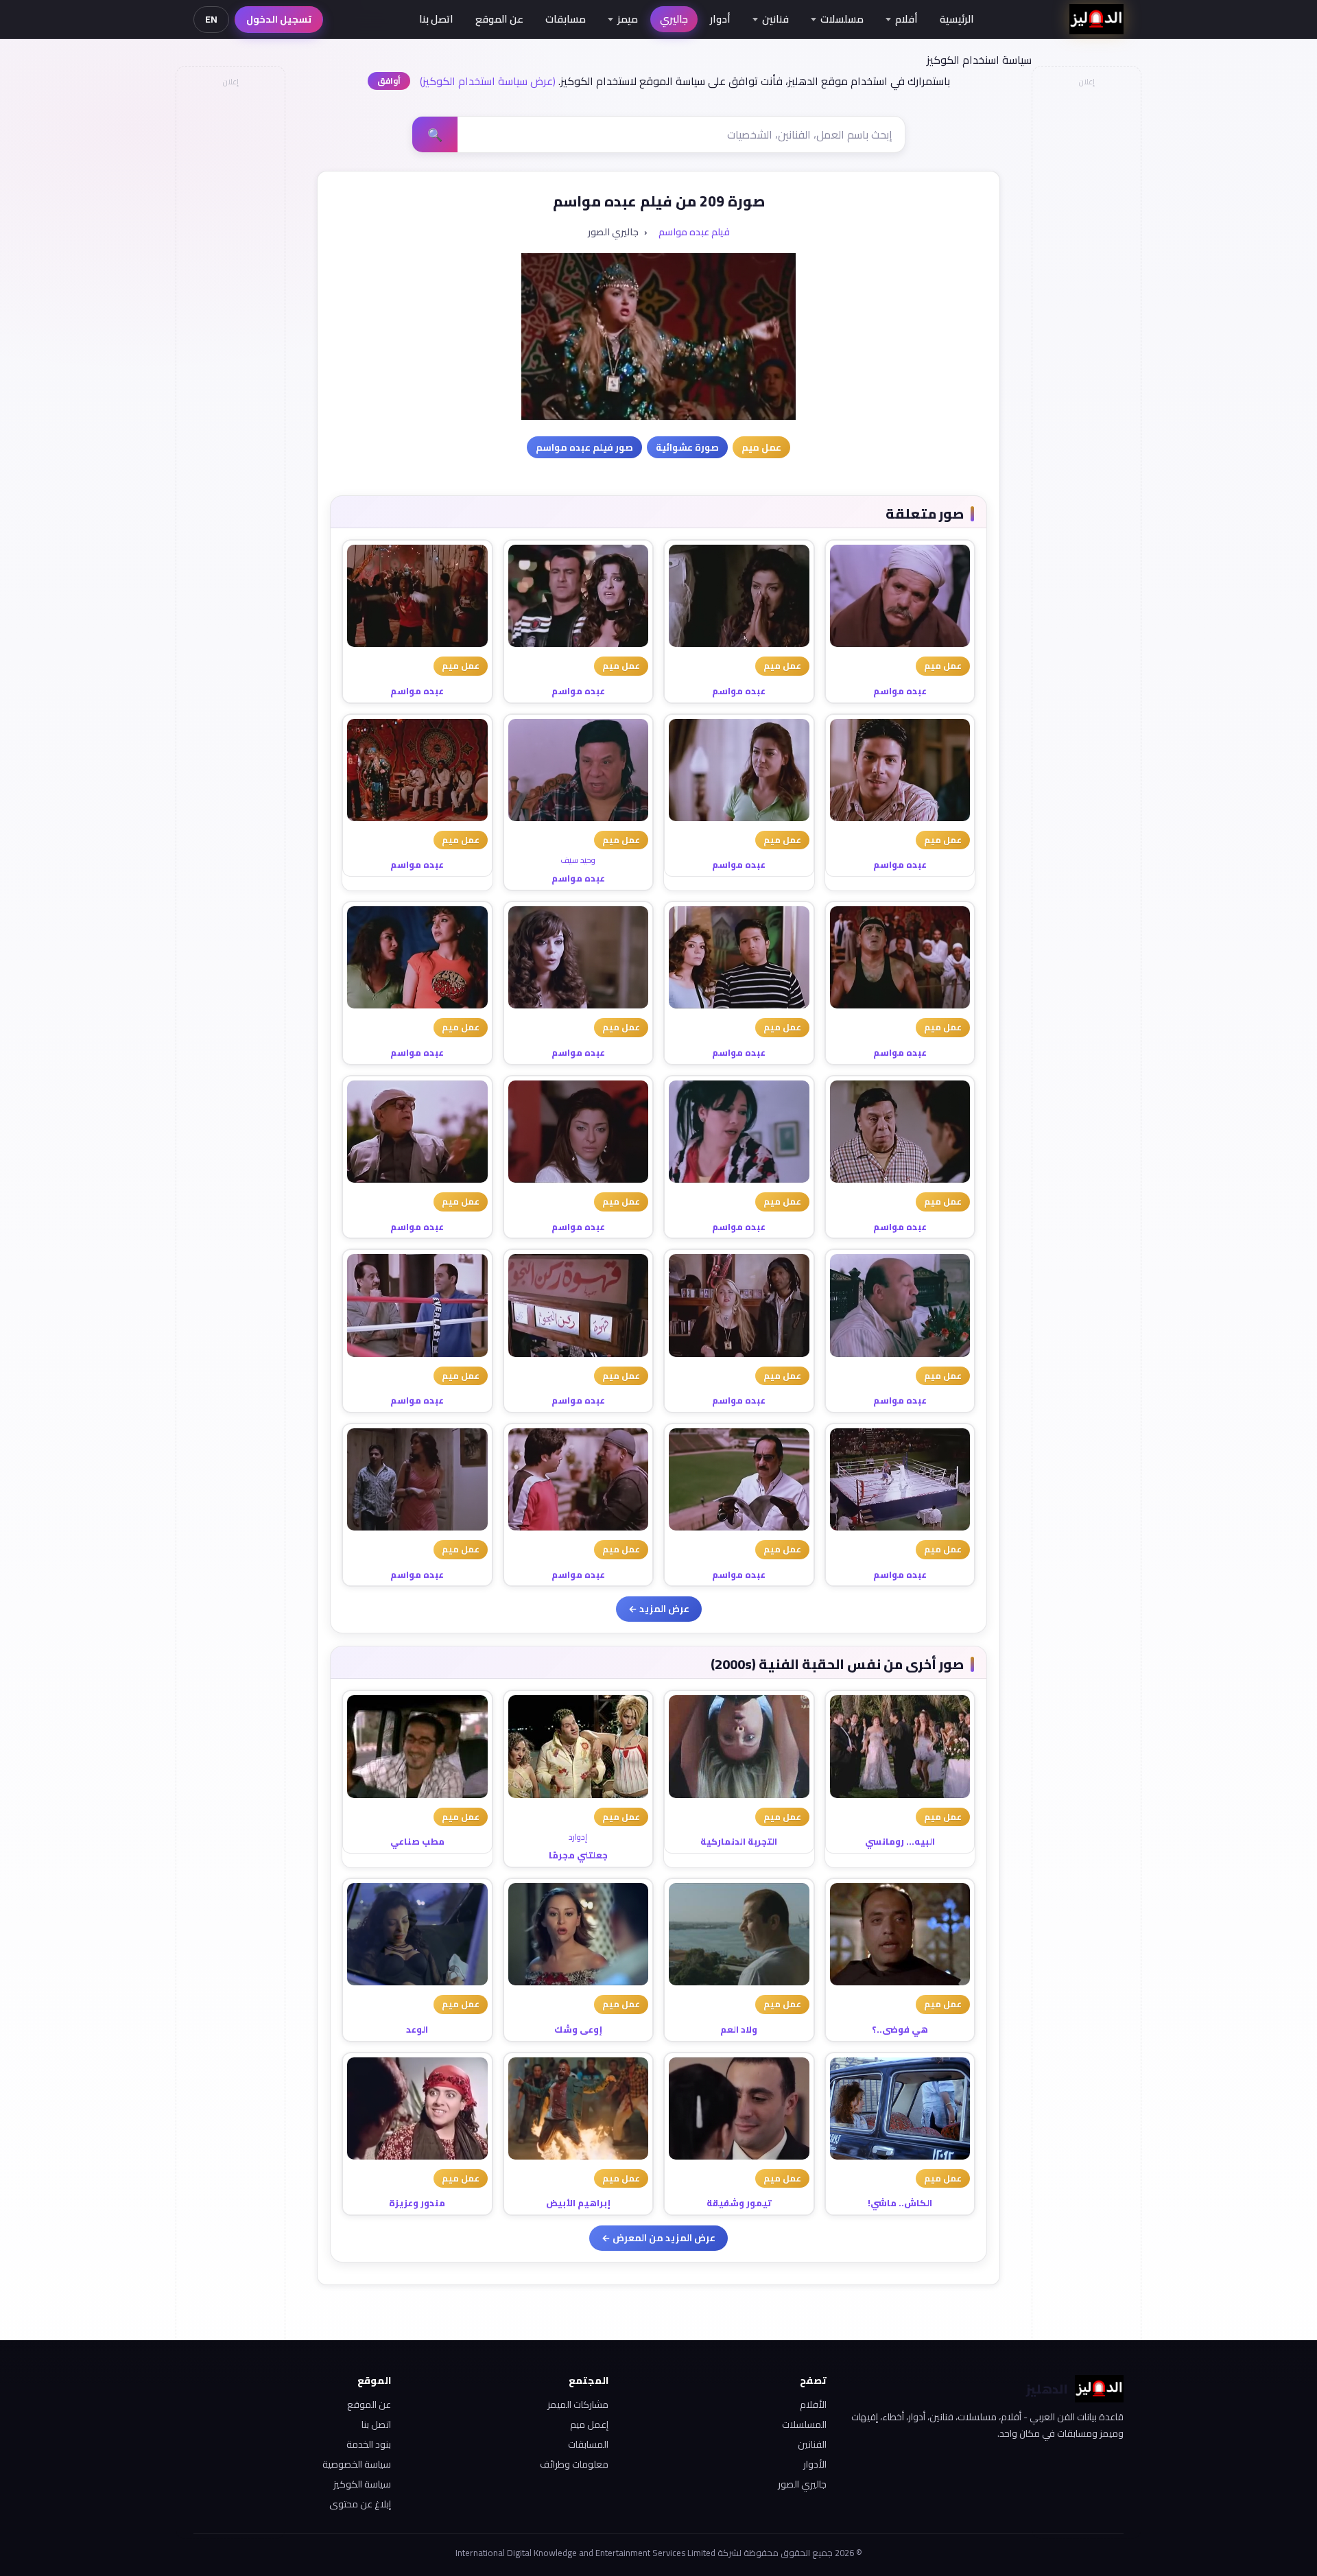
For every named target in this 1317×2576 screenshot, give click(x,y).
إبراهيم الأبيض (578, 2203)
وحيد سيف (578, 860)
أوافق (389, 81)
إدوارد (578, 1837)
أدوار (720, 19)
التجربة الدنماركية (739, 1841)
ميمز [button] (628, 19)
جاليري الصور (802, 2484)
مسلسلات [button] (842, 19)
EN (211, 19)
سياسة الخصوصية (357, 2464)
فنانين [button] (775, 19)
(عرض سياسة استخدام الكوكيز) (488, 81)
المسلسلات (804, 2424)
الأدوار (815, 2464)
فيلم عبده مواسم (694, 232)
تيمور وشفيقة (739, 2203)
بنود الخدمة (369, 2444)
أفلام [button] (906, 19)
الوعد (417, 2029)
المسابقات (588, 2444)
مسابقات (566, 19)
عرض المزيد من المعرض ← (658, 2238)
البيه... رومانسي (900, 1841)
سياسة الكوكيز (362, 2484)
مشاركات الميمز (578, 2404)
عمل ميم (943, 665)
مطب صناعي (417, 1841)
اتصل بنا (436, 19)
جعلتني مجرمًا (578, 1855)
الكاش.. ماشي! (900, 2203)
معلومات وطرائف (574, 2464)
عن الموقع (499, 19)
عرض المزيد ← (659, 1609)
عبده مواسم (900, 691)
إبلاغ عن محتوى (360, 2504)
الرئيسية (957, 19)
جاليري (674, 19)
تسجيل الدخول (279, 19)
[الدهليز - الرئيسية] (1096, 19)
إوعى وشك (578, 2029)
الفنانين (812, 2444)
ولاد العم (739, 2029)
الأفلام (813, 2404)
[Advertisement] (230, 299)
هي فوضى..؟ (900, 2029)
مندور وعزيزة (417, 2203)
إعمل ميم (589, 2424)
